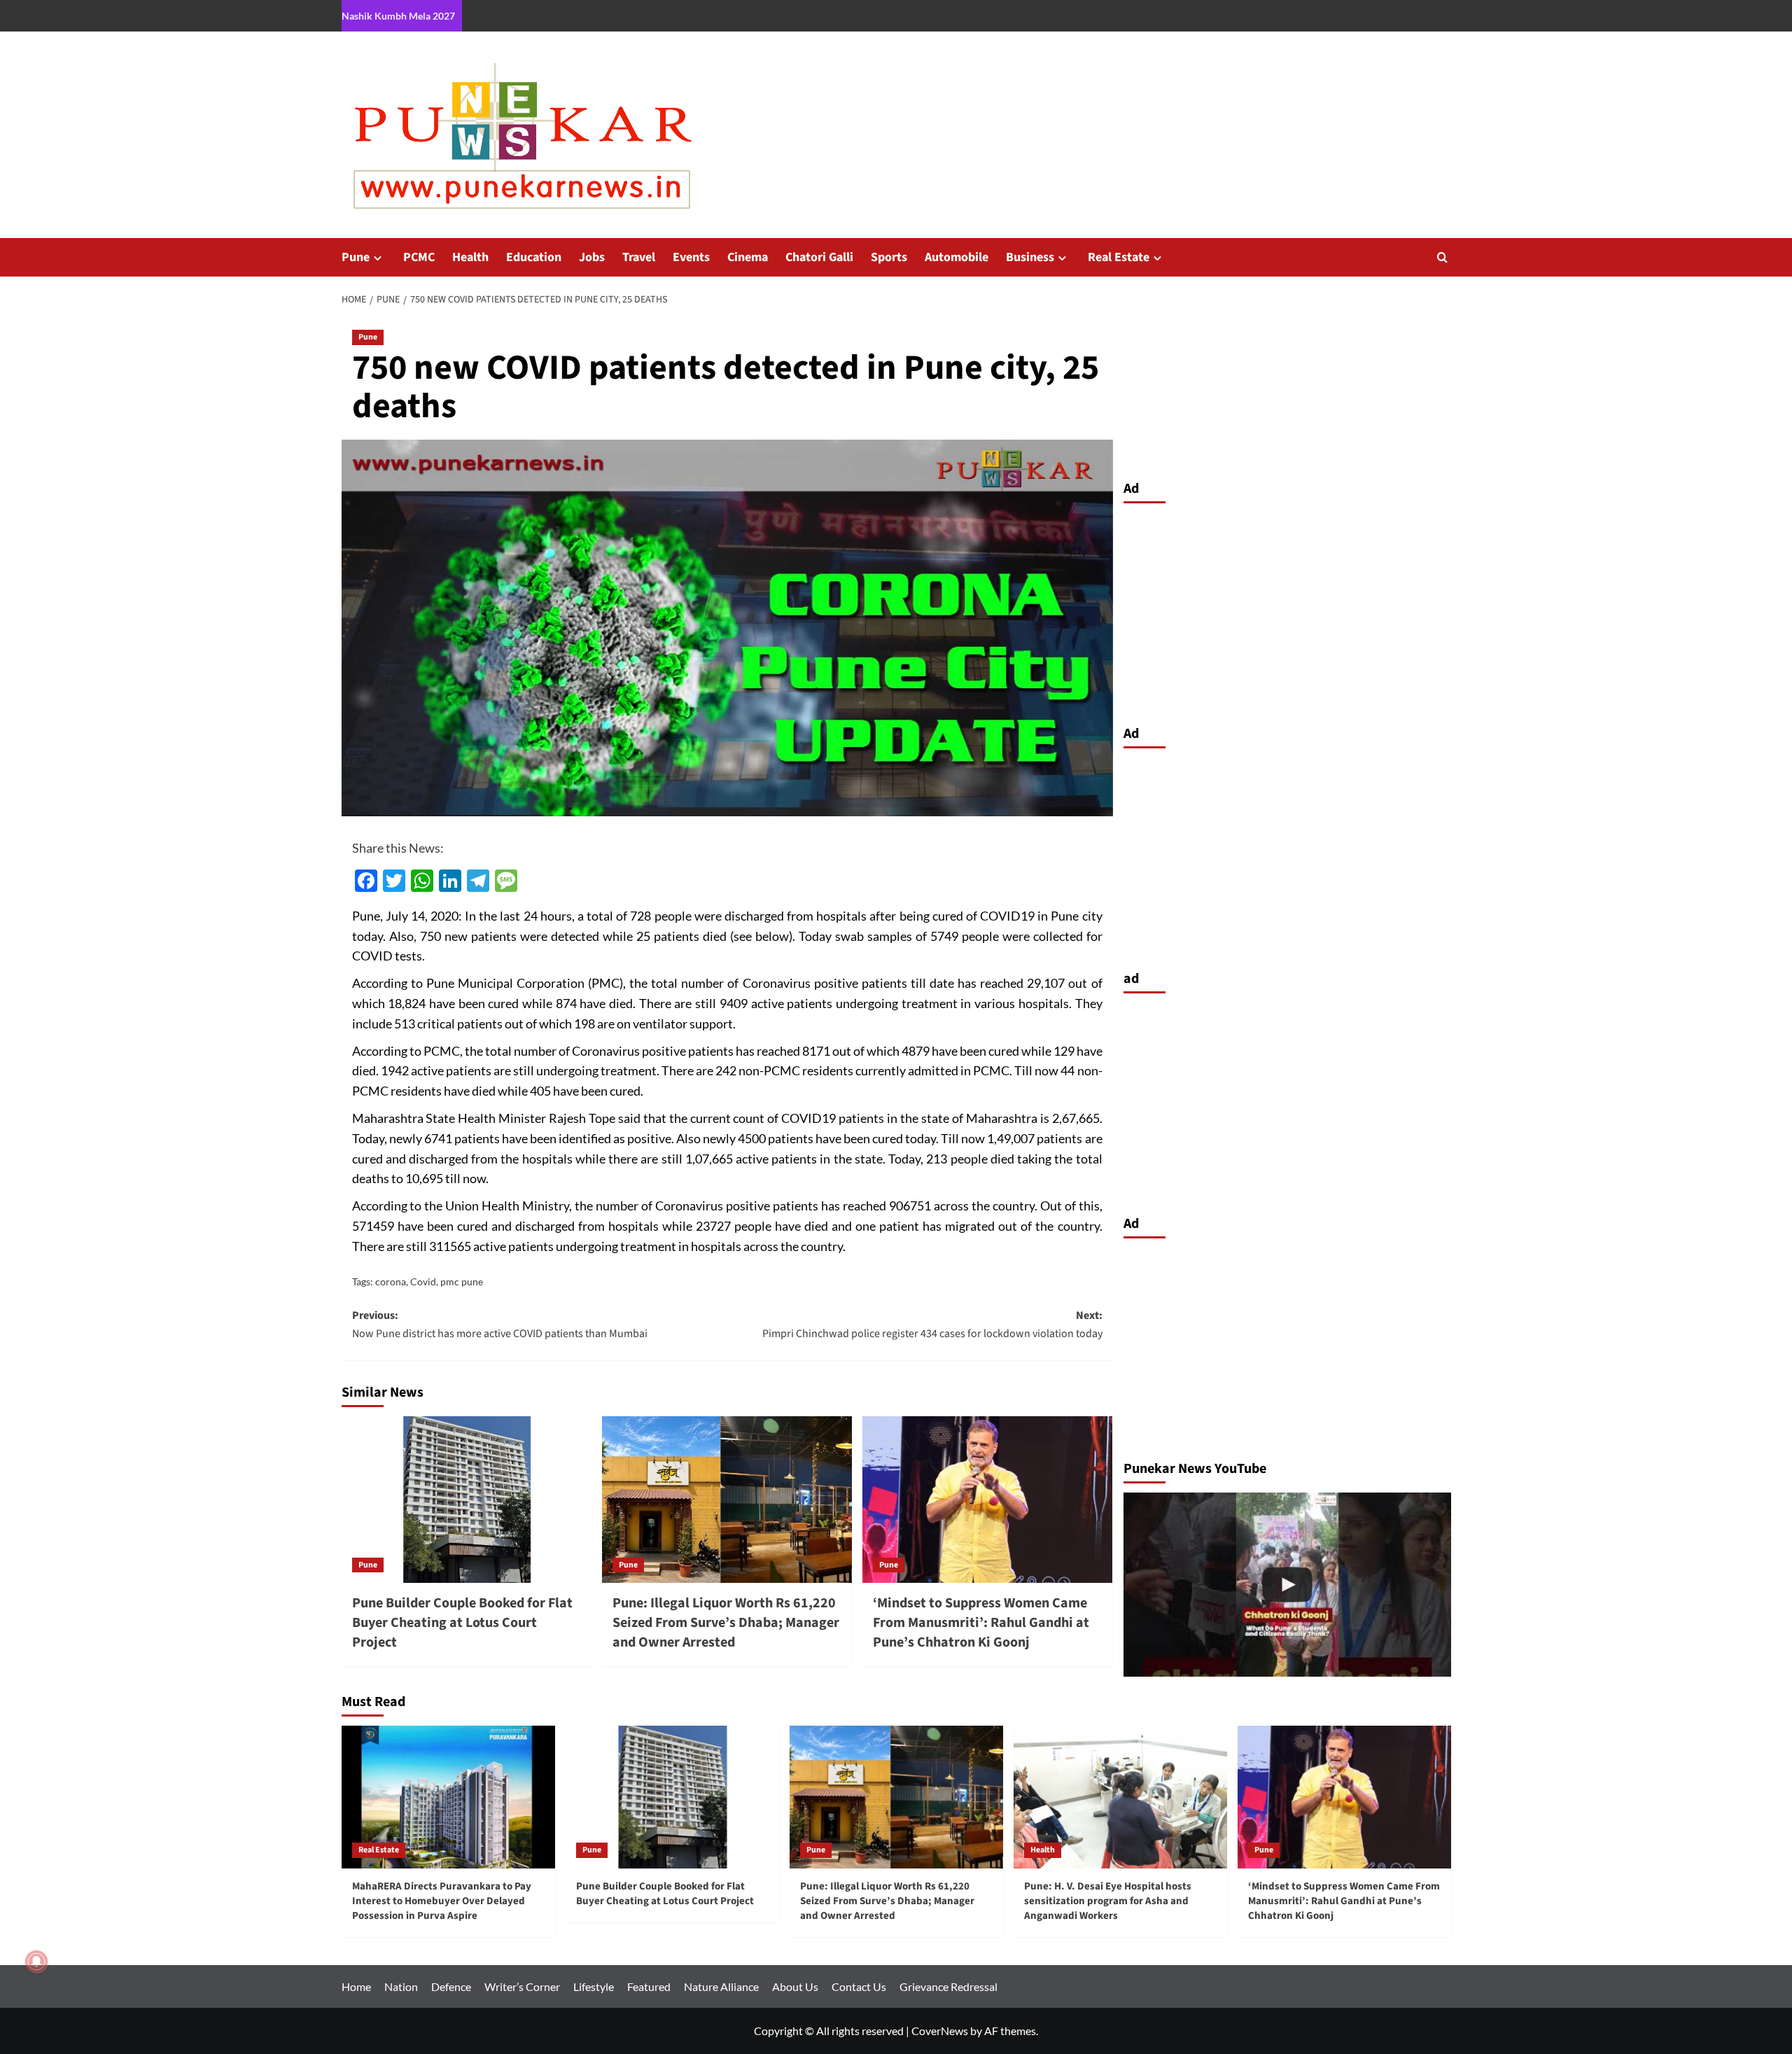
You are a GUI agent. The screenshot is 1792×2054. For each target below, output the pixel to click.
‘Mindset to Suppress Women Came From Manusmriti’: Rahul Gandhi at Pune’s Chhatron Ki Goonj (981, 1623)
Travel (639, 257)
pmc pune (462, 1281)
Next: (932, 1325)
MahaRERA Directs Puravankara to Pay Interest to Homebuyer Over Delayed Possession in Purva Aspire (442, 1901)
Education (534, 257)
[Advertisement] (1287, 610)
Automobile (957, 257)
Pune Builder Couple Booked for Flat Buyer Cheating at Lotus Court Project (462, 1623)
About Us (795, 1986)
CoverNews (940, 2031)
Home (356, 1986)
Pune (356, 257)
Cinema (748, 257)
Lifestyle (594, 1986)
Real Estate (1119, 257)
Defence (451, 1986)
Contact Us (859, 1986)
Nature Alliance (721, 1986)
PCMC (419, 257)
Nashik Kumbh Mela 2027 (398, 16)
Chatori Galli (819, 257)
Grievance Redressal (948, 1986)
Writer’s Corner (522, 1986)
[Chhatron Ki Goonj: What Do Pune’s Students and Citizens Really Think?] (1287, 1585)
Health (470, 257)
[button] (1442, 257)
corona (391, 1281)
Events (691, 257)
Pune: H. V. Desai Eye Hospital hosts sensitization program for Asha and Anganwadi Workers (1108, 1901)
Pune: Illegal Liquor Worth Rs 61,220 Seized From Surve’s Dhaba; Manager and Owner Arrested (726, 1623)
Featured (649, 1986)
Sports (889, 257)
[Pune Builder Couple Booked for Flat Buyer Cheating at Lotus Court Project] (467, 1500)
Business (1030, 257)
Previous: (500, 1325)
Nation (401, 1986)
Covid (423, 1281)
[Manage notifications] (36, 1962)
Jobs (592, 257)
